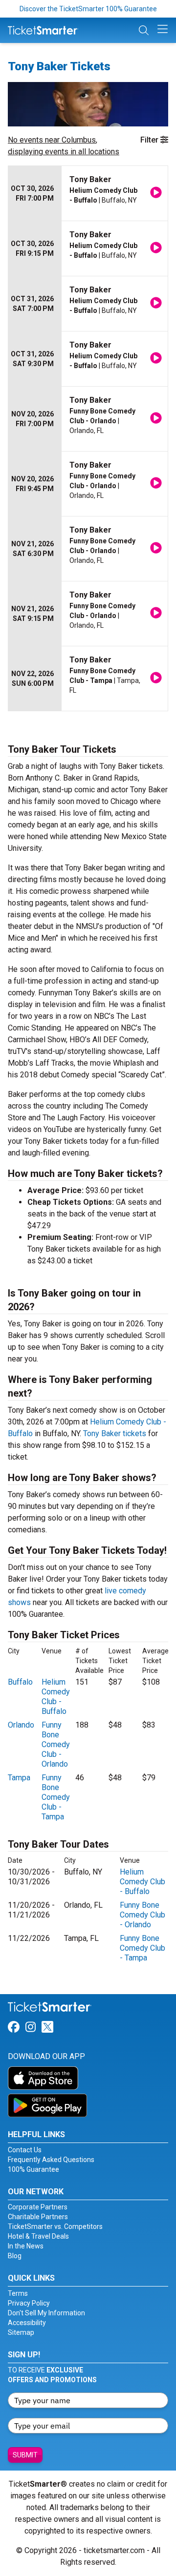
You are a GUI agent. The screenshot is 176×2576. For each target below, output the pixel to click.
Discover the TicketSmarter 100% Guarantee (88, 9)
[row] (88, 194)
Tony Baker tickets (115, 1433)
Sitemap (21, 2332)
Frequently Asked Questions (51, 2160)
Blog (15, 2256)
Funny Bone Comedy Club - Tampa (56, 1797)
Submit (25, 2455)
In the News (26, 2246)
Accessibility (27, 2323)
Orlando (21, 1725)
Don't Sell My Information (46, 2313)
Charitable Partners (38, 2217)
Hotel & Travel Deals (38, 2236)
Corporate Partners (38, 2207)
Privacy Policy (29, 2303)
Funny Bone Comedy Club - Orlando (56, 1744)
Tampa (19, 1778)
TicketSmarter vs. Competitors (55, 2226)
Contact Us (25, 2150)
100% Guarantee (33, 2169)
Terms (18, 2293)
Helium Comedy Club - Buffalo (56, 1697)
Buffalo (20, 1682)
